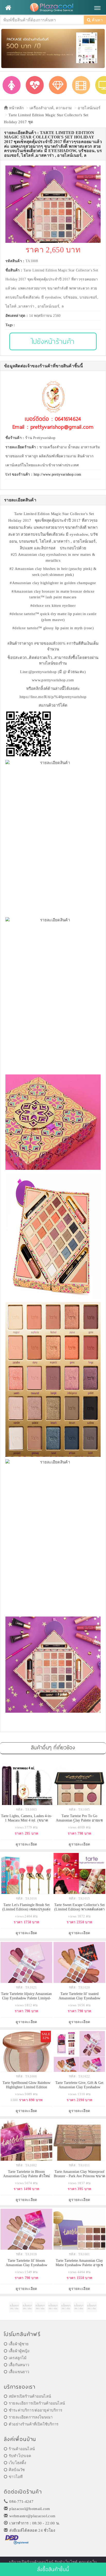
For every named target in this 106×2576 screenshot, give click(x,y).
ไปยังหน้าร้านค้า (53, 341)
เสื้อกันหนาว (19, 2365)
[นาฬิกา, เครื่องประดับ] (58, 85)
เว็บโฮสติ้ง (17, 2463)
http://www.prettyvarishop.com (58, 474)
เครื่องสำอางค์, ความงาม (51, 108)
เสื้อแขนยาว (19, 2372)
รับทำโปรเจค (20, 2456)
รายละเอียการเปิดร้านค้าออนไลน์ (37, 2403)
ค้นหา (97, 20)
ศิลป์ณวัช (17, 2470)
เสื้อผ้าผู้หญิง (19, 2351)
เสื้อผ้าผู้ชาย (19, 2344)
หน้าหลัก (16, 108)
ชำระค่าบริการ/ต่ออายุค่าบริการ (36, 2410)
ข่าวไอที (16, 2477)
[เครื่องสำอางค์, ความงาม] (35, 85)
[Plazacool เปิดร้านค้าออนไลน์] (53, 8)
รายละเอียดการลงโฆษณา (31, 2417)
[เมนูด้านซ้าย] (8, 8)
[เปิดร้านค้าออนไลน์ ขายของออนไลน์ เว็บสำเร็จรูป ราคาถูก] (53, 48)
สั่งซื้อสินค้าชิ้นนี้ (53, 2569)
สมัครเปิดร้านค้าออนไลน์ (30, 2396)
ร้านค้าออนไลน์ (22, 2449)
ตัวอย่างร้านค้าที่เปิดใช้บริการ (34, 2424)
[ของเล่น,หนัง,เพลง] (81, 85)
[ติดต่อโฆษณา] (14, 2307)
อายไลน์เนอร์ (89, 108)
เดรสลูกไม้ (18, 2358)
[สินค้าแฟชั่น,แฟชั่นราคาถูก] (12, 85)
